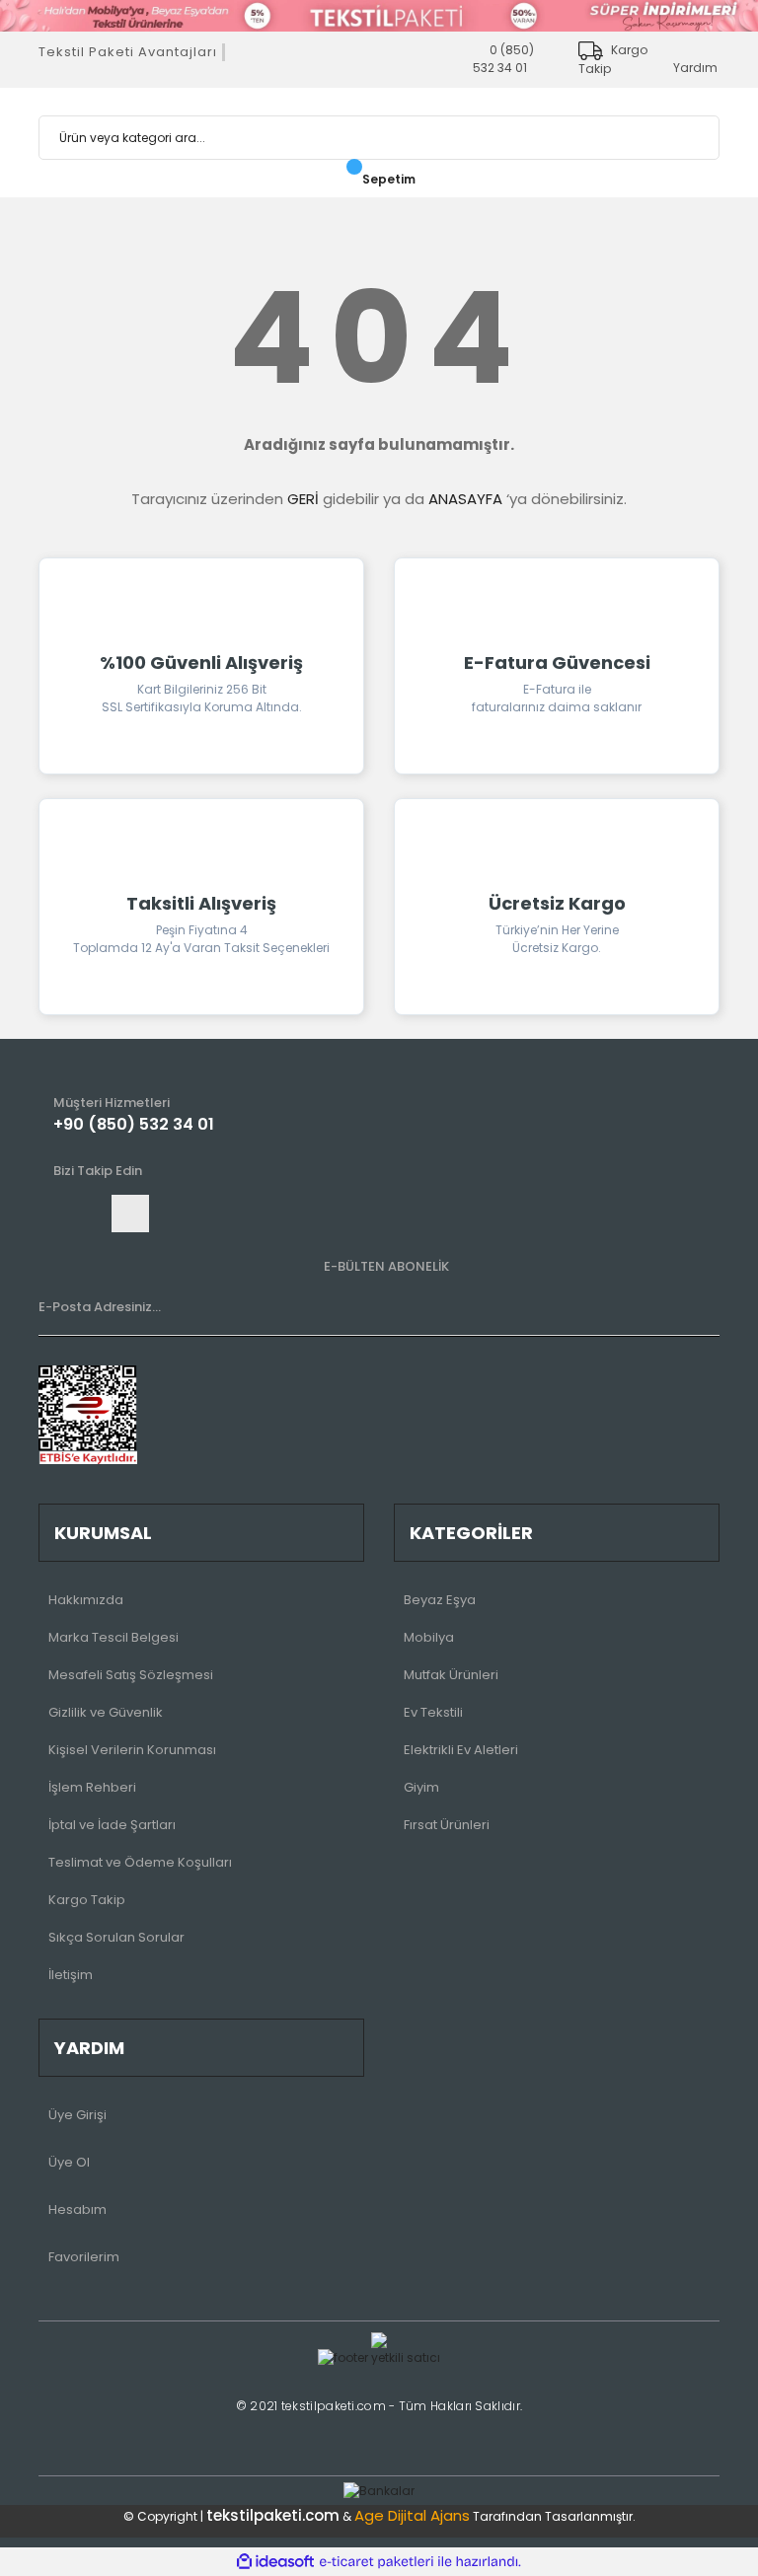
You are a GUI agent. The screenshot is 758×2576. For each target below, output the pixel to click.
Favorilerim (84, 2257)
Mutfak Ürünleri (451, 1675)
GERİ (303, 499)
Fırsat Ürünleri (447, 1825)
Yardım (695, 68)
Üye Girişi (77, 2115)
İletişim (71, 1975)
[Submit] (700, 1316)
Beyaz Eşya (440, 1600)
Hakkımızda (86, 1600)
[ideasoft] (275, 2562)
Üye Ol (69, 2162)
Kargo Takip (87, 1900)
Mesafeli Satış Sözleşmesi (131, 1675)
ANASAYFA (465, 499)
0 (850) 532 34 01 (503, 59)
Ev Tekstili (433, 1712)
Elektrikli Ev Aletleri (461, 1750)
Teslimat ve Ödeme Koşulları (140, 1862)
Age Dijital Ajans (412, 2515)
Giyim (421, 1787)
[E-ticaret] (377, 2561)
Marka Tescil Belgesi (114, 1637)
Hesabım (77, 2209)
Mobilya (429, 1637)
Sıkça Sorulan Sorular (116, 1937)
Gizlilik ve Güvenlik (106, 1712)
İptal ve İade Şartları (112, 1825)
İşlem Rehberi (92, 1787)
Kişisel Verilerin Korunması (132, 1750)
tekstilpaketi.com (273, 2515)
